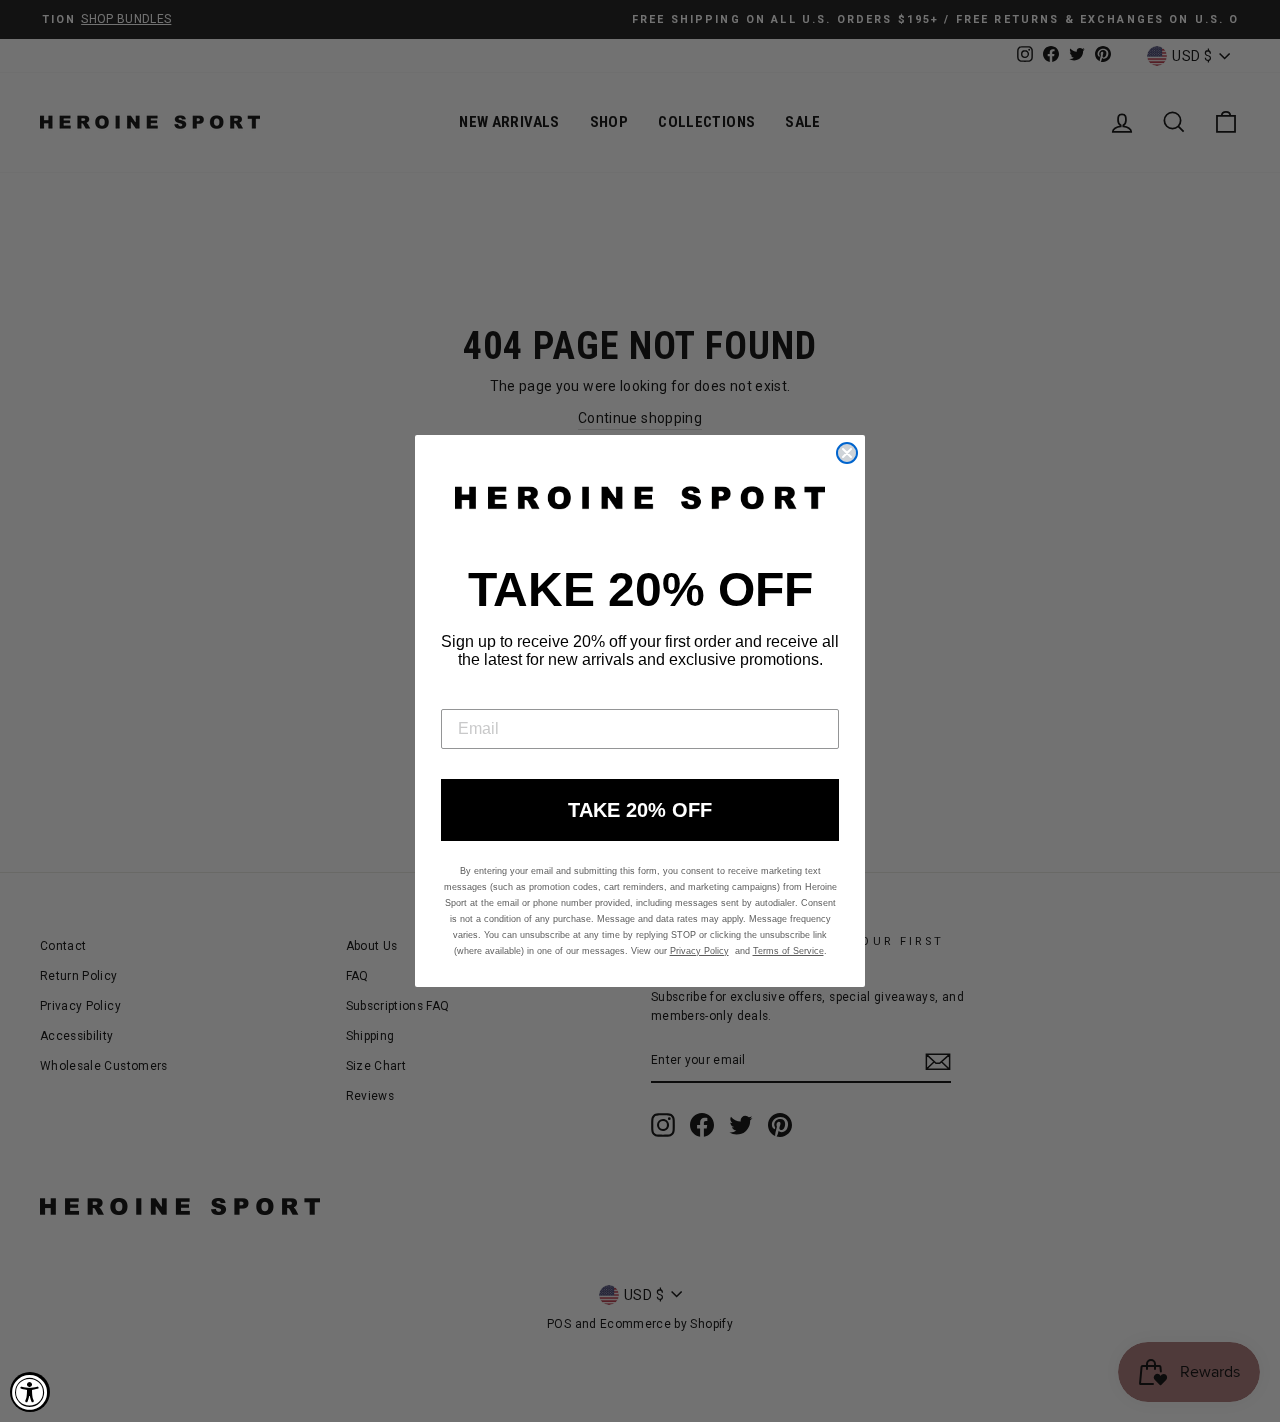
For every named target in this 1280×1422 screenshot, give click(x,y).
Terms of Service (788, 951)
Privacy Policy (699, 951)
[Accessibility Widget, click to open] (30, 1392)
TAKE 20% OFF (640, 810)
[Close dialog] (847, 453)
